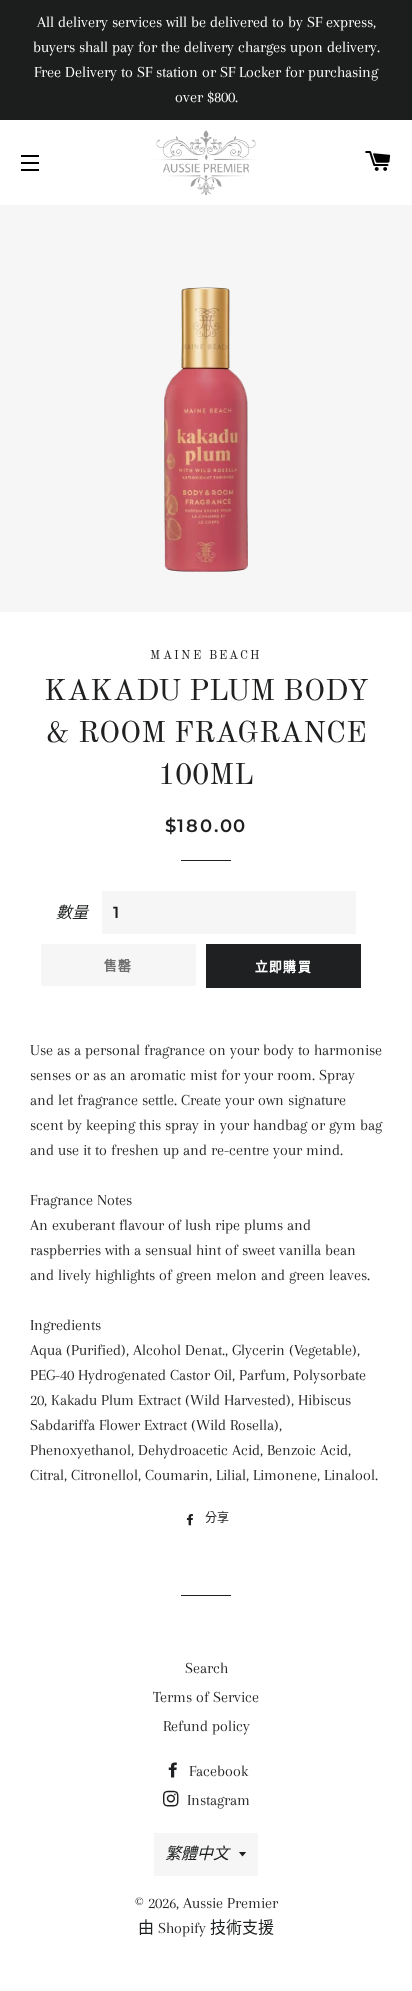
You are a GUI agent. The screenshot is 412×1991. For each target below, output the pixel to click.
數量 (72, 913)
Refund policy (206, 1726)
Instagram (216, 1800)
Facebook (216, 1771)
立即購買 (283, 966)
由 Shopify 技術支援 (206, 1928)
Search (206, 1668)
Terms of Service (206, 1697)
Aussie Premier (230, 1903)
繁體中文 (197, 1854)
